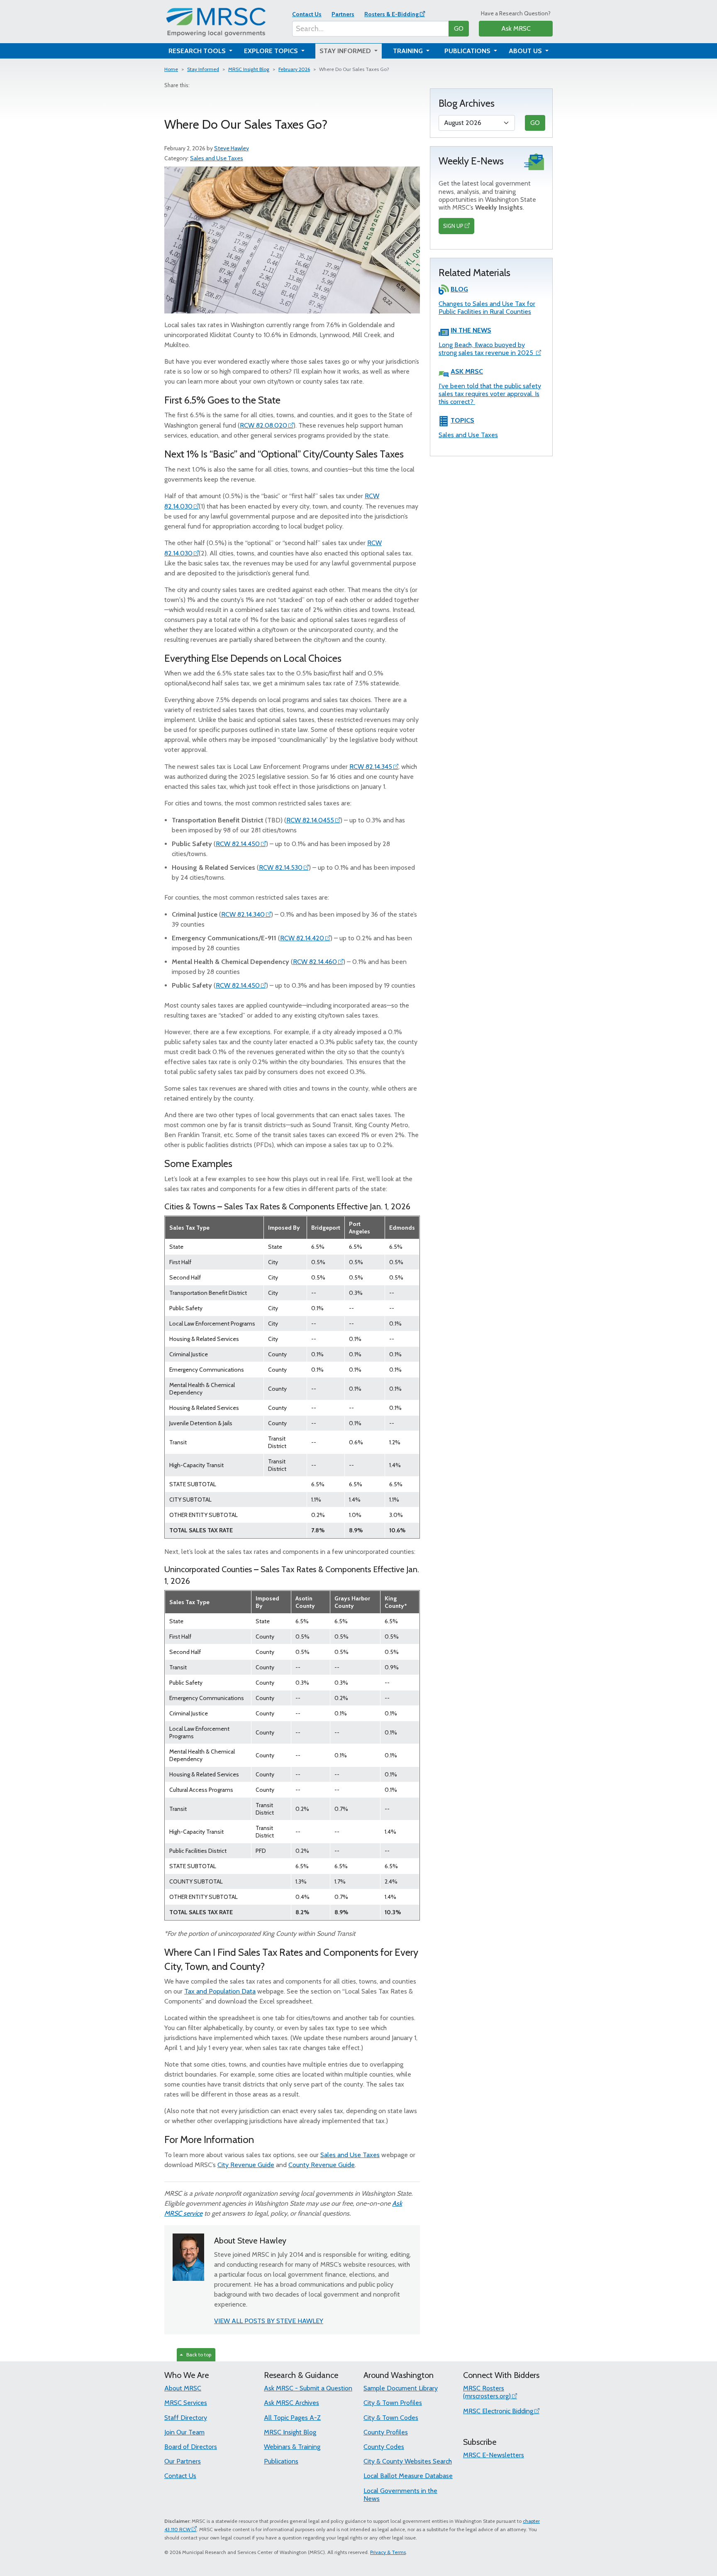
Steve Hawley (232, 148)
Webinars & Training (292, 2447)
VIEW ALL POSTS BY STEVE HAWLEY (269, 2321)
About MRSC (183, 2388)
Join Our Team (184, 2432)
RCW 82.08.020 (263, 425)
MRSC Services (186, 2403)
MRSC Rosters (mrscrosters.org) (487, 2392)
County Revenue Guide (322, 2165)
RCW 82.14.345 (371, 767)
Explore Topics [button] (272, 51)
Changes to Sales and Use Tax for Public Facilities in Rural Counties (487, 308)
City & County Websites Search (408, 2461)
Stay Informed (203, 69)
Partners (343, 14)
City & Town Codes (391, 2418)
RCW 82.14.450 (238, 844)
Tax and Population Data (220, 1991)
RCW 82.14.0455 (310, 820)
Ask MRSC (516, 28)
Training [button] (409, 51)
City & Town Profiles (393, 2403)
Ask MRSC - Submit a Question (308, 2388)
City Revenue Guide (246, 2165)
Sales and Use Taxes (217, 158)
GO (459, 28)
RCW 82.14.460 (315, 962)
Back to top (198, 2355)
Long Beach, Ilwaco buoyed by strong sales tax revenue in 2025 (487, 349)
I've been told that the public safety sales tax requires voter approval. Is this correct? (490, 394)
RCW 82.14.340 (243, 914)
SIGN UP (453, 226)
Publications (281, 2461)
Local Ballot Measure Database (408, 2476)
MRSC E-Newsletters (494, 2455)
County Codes (384, 2447)
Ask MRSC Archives (291, 2403)
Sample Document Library (401, 2388)
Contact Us (307, 14)
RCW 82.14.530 (281, 867)
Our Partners (183, 2461)
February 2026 (294, 69)
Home (171, 69)
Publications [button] (468, 51)
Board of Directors (191, 2447)
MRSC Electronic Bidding (498, 2411)
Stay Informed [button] (346, 51)
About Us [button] (526, 51)
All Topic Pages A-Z (292, 2418)
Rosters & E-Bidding (391, 14)
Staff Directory (186, 2418)
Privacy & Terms (388, 2552)
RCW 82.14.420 (302, 938)
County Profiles (386, 2432)
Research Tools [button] (198, 51)
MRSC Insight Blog (249, 69)
